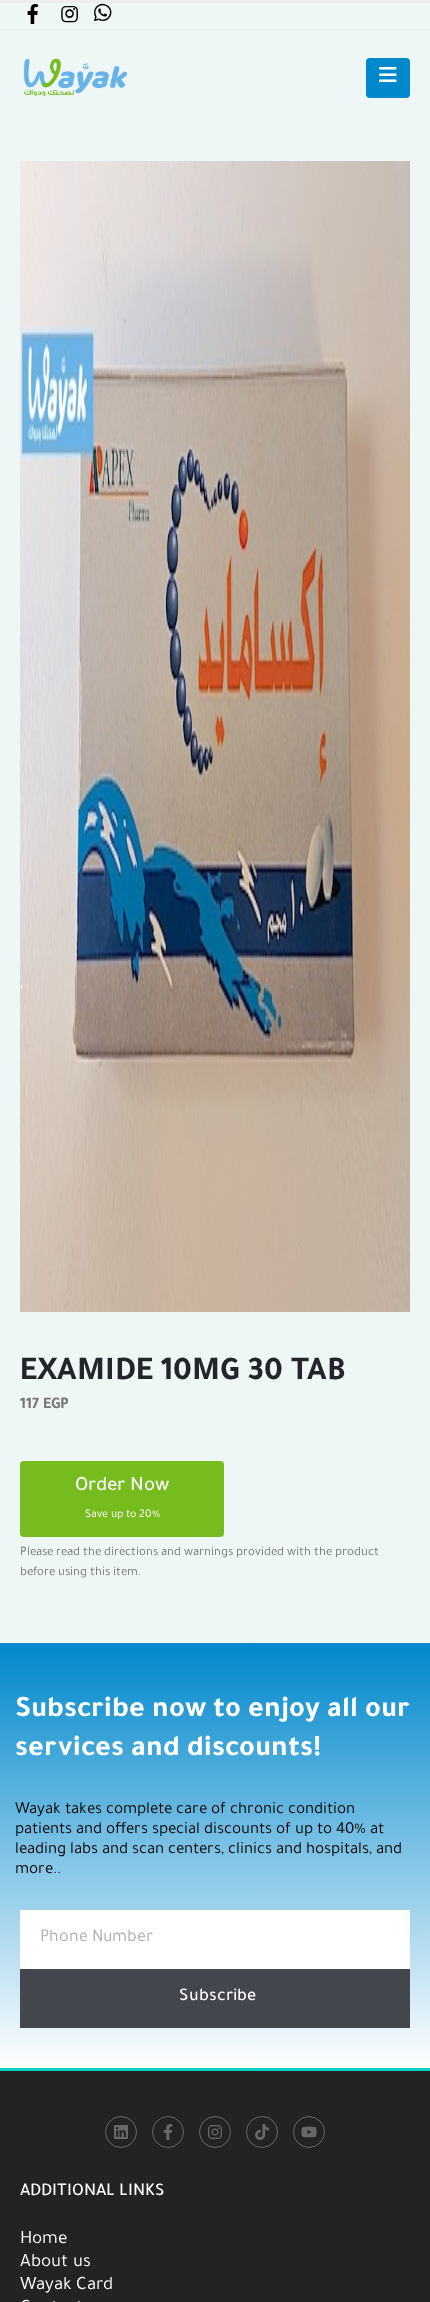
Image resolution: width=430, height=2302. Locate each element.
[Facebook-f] (168, 2132)
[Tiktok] (262, 2132)
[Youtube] (309, 2132)
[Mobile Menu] (388, 78)
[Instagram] (215, 2132)
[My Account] (32, 18)
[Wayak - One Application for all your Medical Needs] (75, 77)
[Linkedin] (121, 2132)
